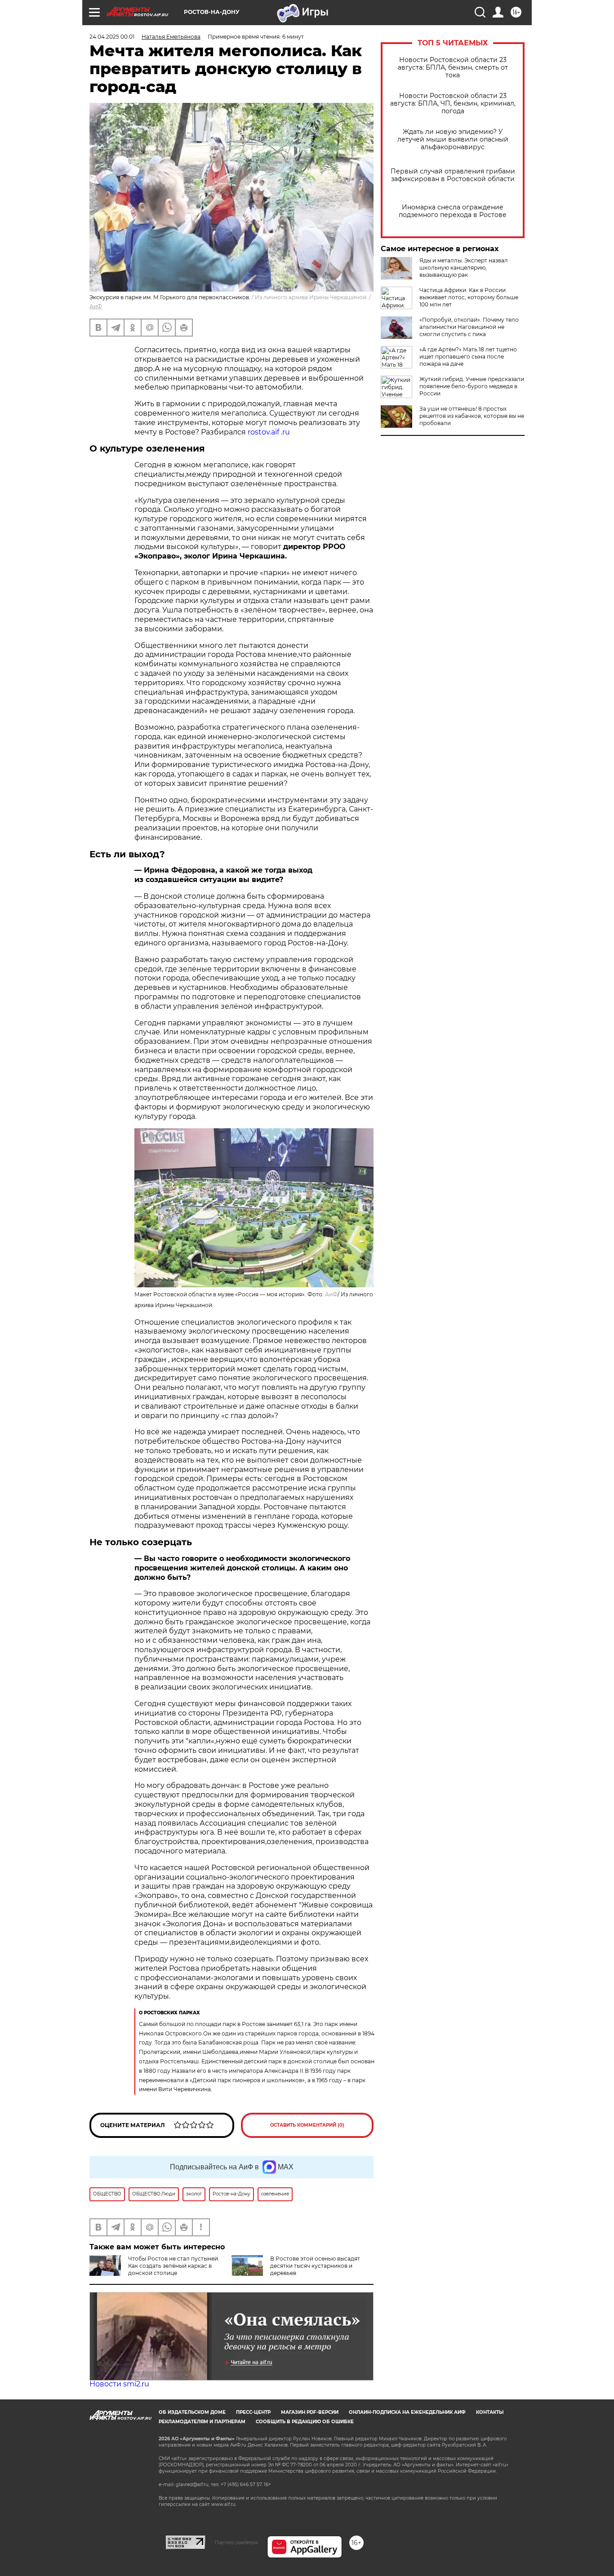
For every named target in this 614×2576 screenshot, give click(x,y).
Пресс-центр (253, 2412)
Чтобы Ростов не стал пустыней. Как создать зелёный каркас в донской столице (174, 2266)
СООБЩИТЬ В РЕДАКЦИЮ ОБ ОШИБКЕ (305, 2422)
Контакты (490, 2412)
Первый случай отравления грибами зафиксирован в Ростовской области (453, 175)
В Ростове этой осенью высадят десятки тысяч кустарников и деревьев (315, 2266)
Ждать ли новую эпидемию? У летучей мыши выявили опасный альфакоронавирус (453, 140)
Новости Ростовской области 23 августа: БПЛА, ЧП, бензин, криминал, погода (453, 104)
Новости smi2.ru (119, 2384)
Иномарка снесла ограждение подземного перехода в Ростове (453, 211)
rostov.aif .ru (269, 432)
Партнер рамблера (236, 2542)
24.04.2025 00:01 (112, 37)
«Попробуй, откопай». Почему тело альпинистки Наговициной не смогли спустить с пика (469, 327)
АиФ (96, 306)
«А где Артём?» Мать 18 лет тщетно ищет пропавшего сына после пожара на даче (468, 357)
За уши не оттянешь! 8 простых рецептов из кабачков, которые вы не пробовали (472, 416)
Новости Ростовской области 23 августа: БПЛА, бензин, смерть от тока (453, 68)
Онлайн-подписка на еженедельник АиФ (407, 2412)
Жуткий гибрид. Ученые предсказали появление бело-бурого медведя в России (472, 386)
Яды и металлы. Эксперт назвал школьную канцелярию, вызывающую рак (464, 268)
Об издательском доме (192, 2412)
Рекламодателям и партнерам (202, 2422)
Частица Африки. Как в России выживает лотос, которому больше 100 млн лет (469, 297)
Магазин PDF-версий (310, 2412)
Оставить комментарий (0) (307, 2125)
